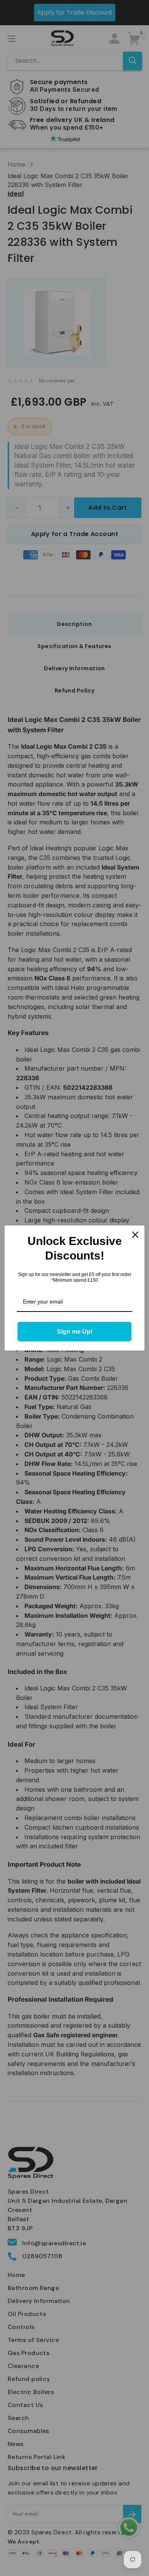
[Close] (135, 1235)
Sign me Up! (75, 1332)
